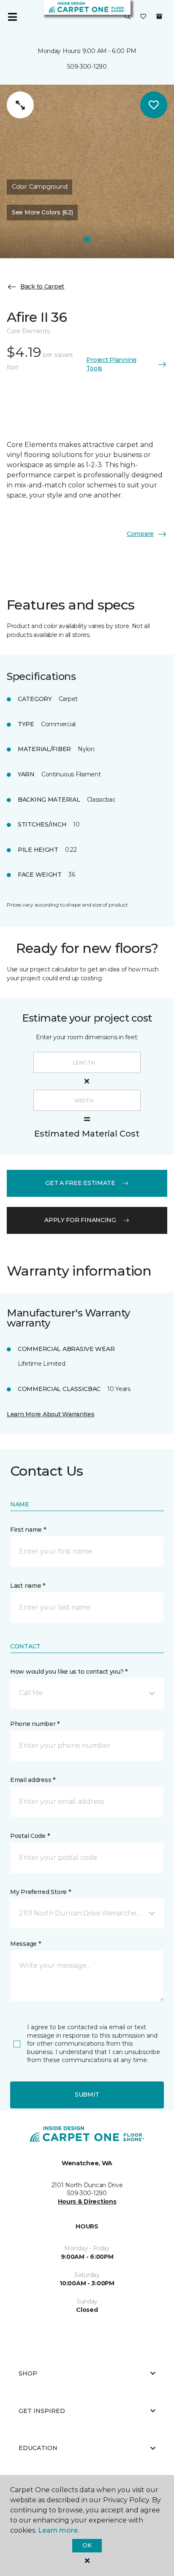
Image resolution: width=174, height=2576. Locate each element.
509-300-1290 (87, 67)
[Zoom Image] (20, 105)
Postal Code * (30, 1836)
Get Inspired (42, 2411)
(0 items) (159, 16)
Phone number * (35, 1724)
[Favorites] (143, 17)
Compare (140, 534)
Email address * (33, 1780)
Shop (28, 2373)
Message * (25, 1944)
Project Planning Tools (111, 364)
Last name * (28, 1586)
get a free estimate (80, 1183)
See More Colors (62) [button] (42, 212)
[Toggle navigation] (12, 17)
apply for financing (80, 1220)
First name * (28, 1530)
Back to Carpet (42, 286)
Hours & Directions (87, 2202)
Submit (87, 2095)
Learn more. (58, 2530)
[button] (128, 17)
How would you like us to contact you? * (69, 1672)
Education (38, 2448)
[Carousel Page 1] (87, 239)
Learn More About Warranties (50, 1414)
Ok (87, 2545)
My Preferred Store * (40, 1892)
